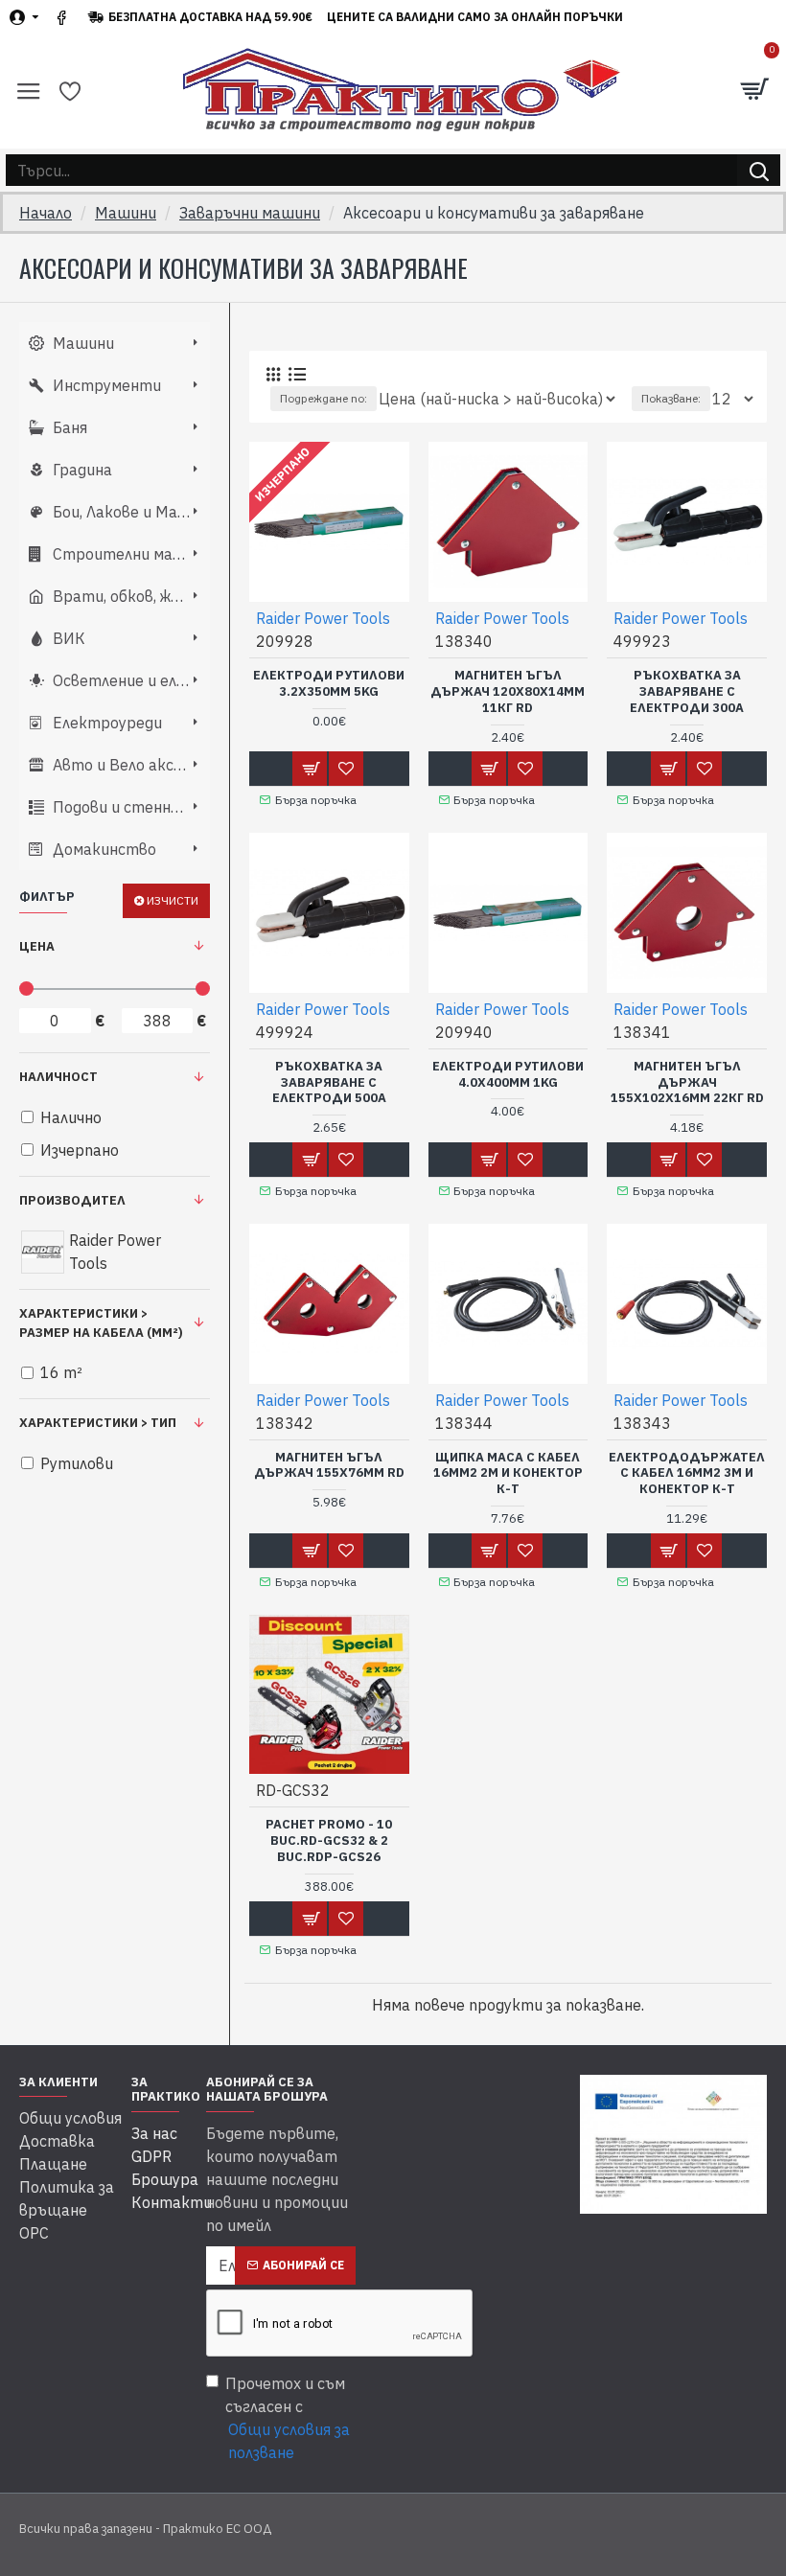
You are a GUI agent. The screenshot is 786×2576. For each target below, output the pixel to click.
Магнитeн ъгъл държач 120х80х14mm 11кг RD (508, 692)
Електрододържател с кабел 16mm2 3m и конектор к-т (687, 1474)
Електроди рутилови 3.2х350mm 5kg (329, 684)
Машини (126, 213)
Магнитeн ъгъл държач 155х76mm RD (329, 1466)
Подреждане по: (324, 398)
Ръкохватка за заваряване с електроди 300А (687, 692)
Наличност (58, 1077)
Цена (37, 946)
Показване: (671, 398)
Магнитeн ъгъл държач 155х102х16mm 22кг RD (687, 1083)
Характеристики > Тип (98, 1423)
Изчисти (173, 900)
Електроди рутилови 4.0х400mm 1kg (508, 1075)
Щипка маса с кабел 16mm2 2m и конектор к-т (508, 1474)
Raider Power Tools (323, 618)
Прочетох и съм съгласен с (288, 2418)
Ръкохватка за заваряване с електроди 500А (329, 1083)
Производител (72, 1200)
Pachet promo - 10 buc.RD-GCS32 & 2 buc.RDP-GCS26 (329, 1841)
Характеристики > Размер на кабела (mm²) (101, 1323)
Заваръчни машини (250, 213)
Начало (46, 213)
